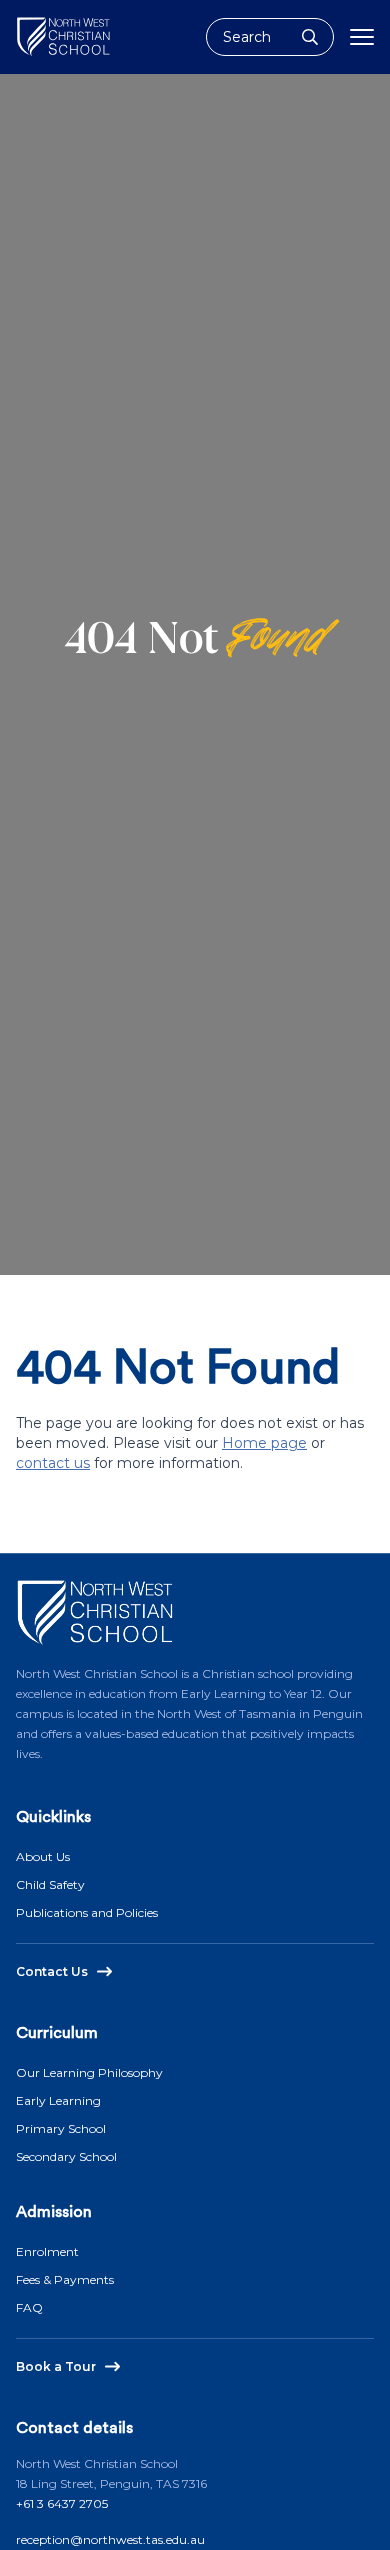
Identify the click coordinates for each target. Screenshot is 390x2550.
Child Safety (50, 1884)
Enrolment (47, 2251)
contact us (53, 1463)
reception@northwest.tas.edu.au (110, 2539)
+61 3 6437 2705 (62, 2503)
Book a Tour (56, 2366)
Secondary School (66, 2156)
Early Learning (58, 2100)
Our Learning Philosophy (89, 2072)
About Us (43, 1856)
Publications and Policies (87, 1912)
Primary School (61, 2128)
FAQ (29, 2307)
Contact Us (52, 1971)
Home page (264, 1443)
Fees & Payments (65, 2279)
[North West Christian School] (64, 37)
